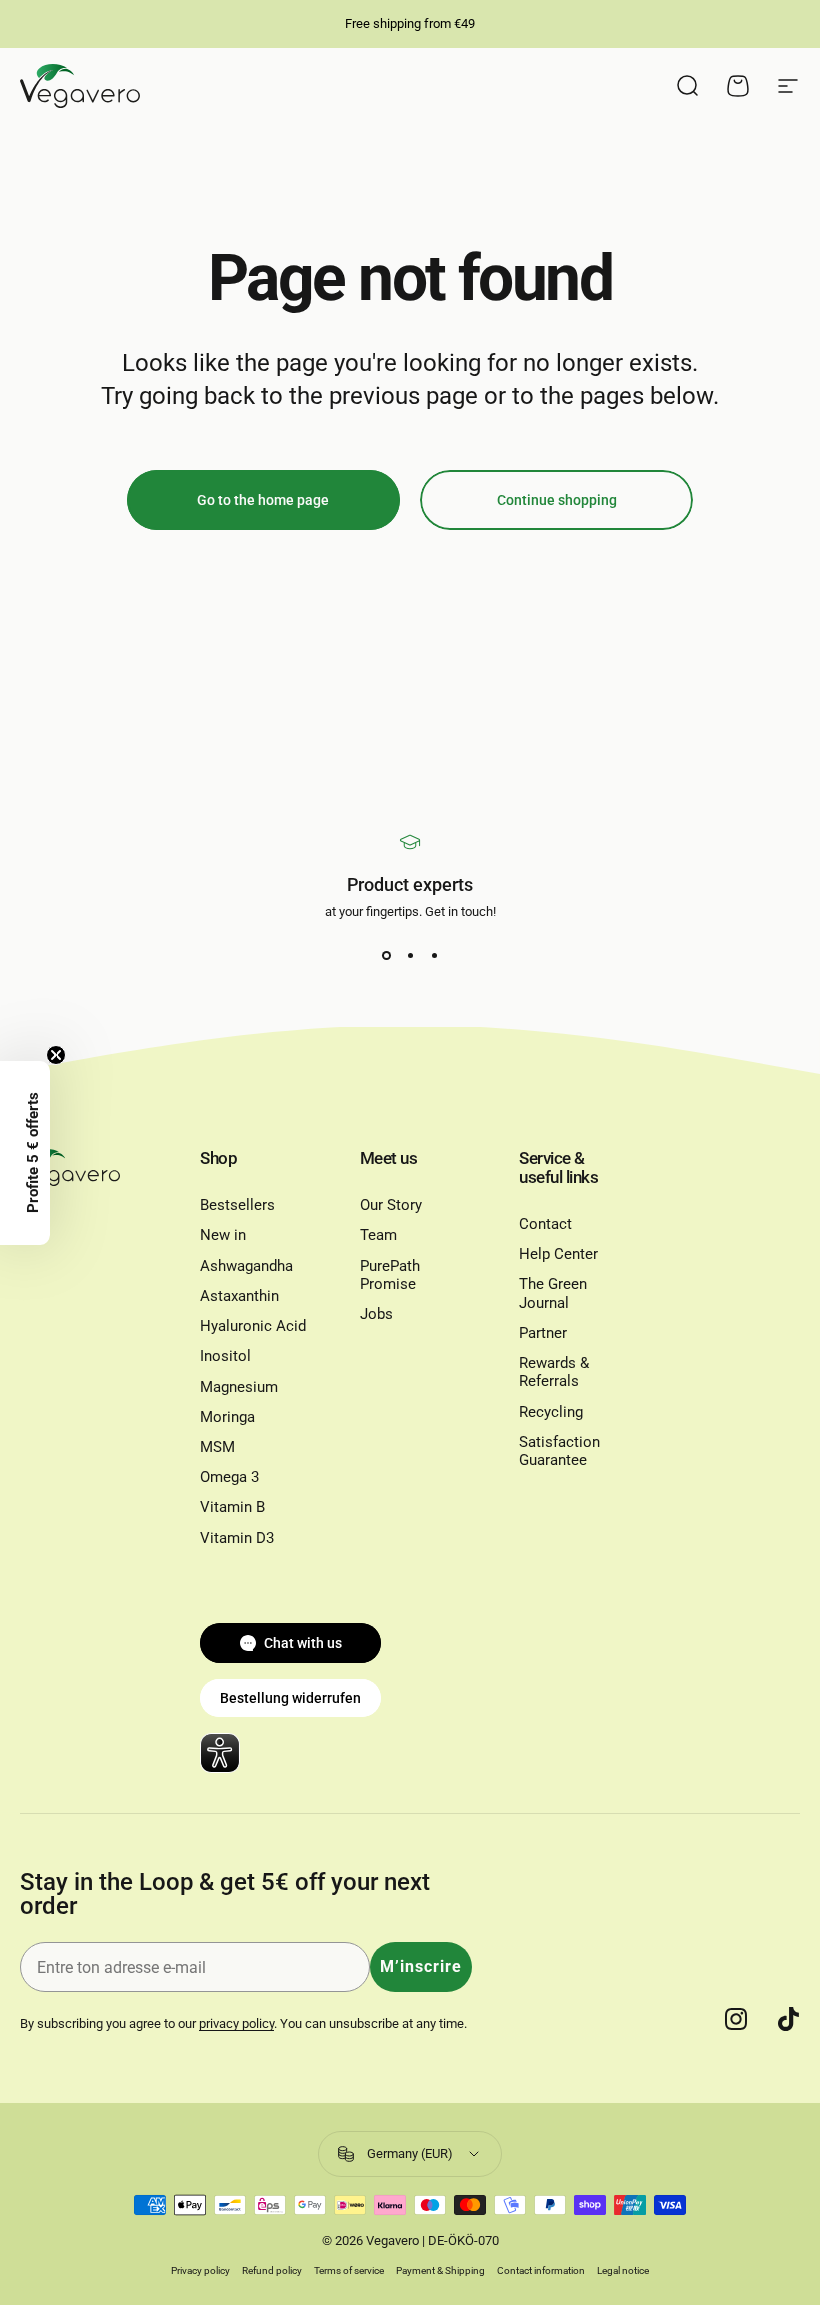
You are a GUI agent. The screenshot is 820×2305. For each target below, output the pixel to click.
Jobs (376, 1314)
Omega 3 (229, 1477)
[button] (25, 1153)
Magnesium (239, 1387)
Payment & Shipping (440, 2270)
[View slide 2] (410, 955)
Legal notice (623, 2270)
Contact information (541, 2270)
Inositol (225, 1356)
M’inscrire (421, 1966)
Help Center (558, 1254)
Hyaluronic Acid (253, 1326)
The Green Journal (553, 1293)
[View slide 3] (434, 955)
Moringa (227, 1417)
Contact (545, 1224)
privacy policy (236, 2023)
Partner (543, 1333)
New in (223, 1235)
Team (378, 1235)
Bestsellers (237, 1205)
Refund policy (272, 2270)
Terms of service (349, 2270)
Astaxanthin (239, 1296)
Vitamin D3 (237, 1538)
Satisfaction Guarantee (559, 1451)
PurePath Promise (390, 1275)
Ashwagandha (246, 1266)
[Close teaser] (56, 1055)
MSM (217, 1447)
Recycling (551, 1412)
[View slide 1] (386, 955)
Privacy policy (200, 2270)
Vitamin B (232, 1507)
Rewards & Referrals (554, 1372)
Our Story (391, 1205)
